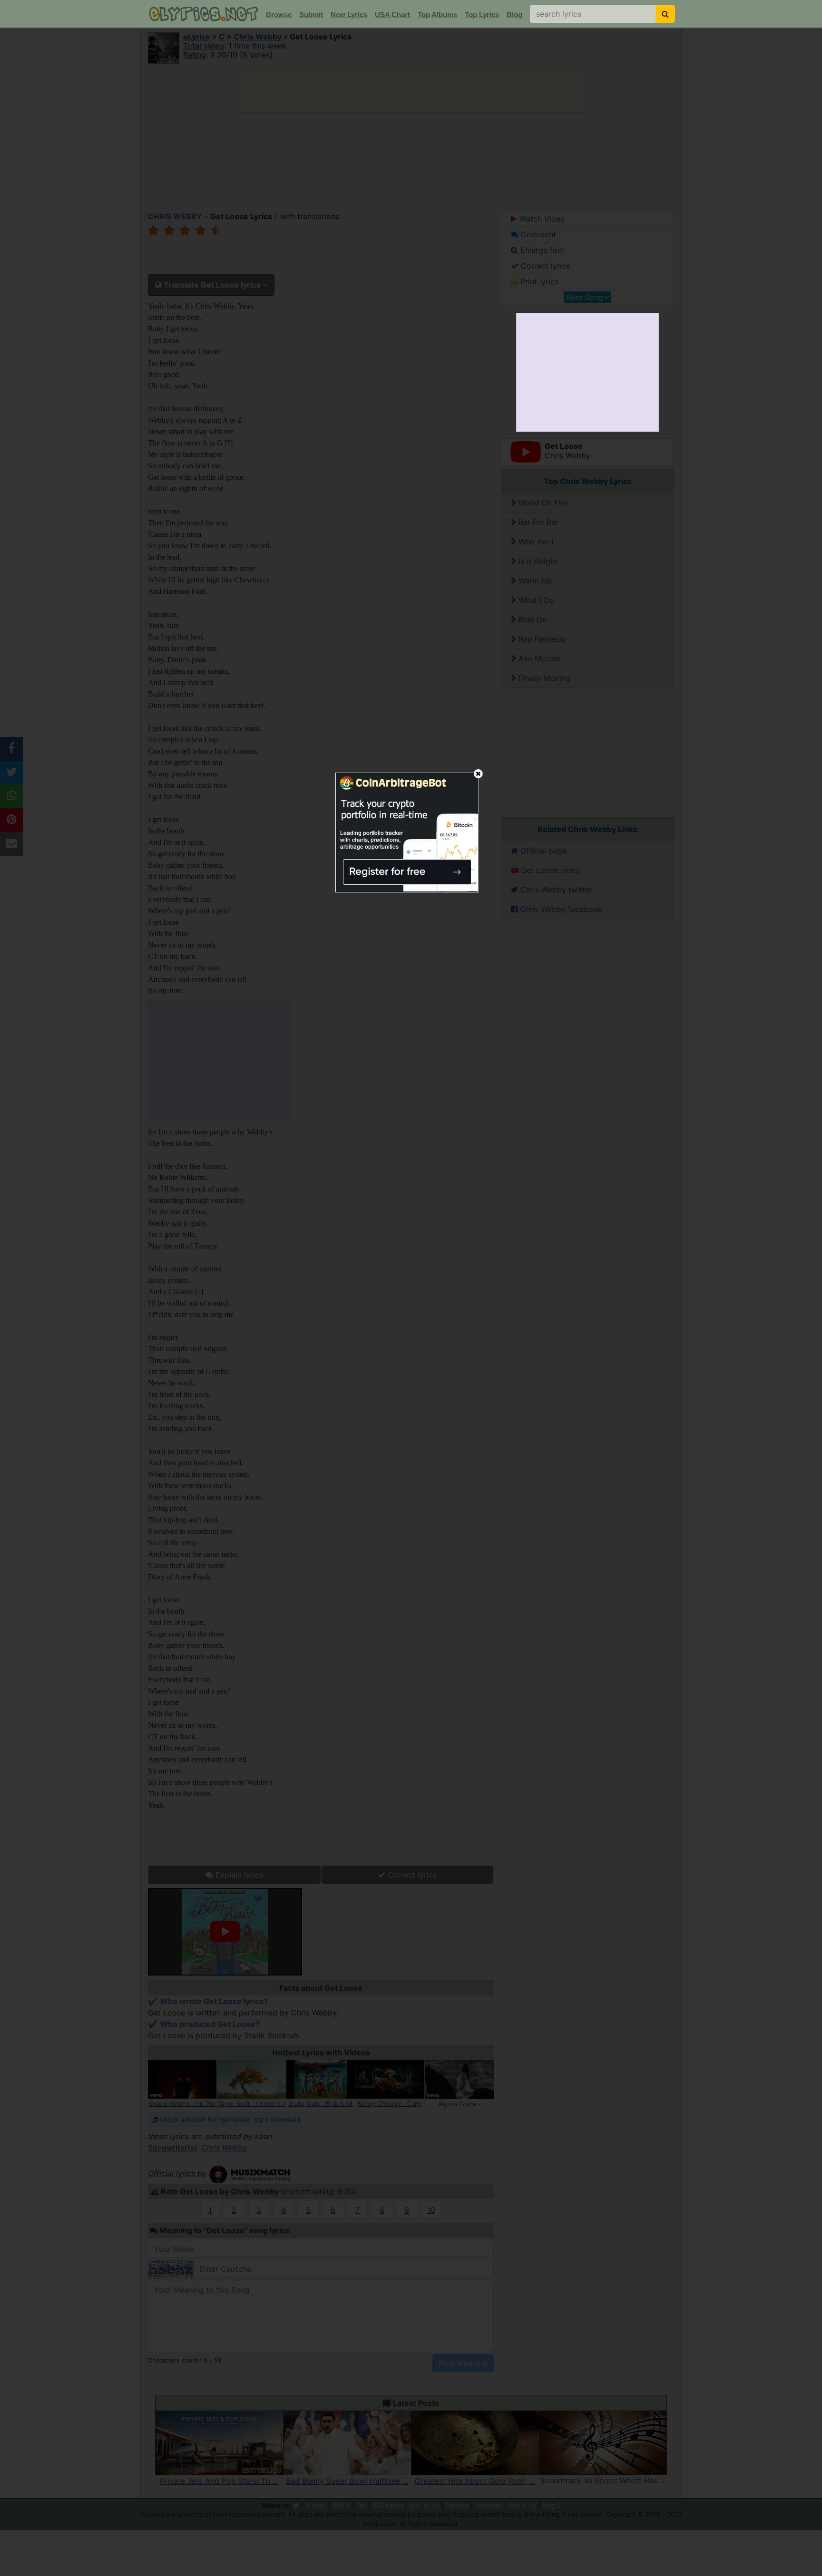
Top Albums (437, 15)
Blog (514, 15)
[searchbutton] (665, 14)
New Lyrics (349, 15)
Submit (311, 15)
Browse (279, 15)
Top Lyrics (482, 15)
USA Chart (392, 15)
